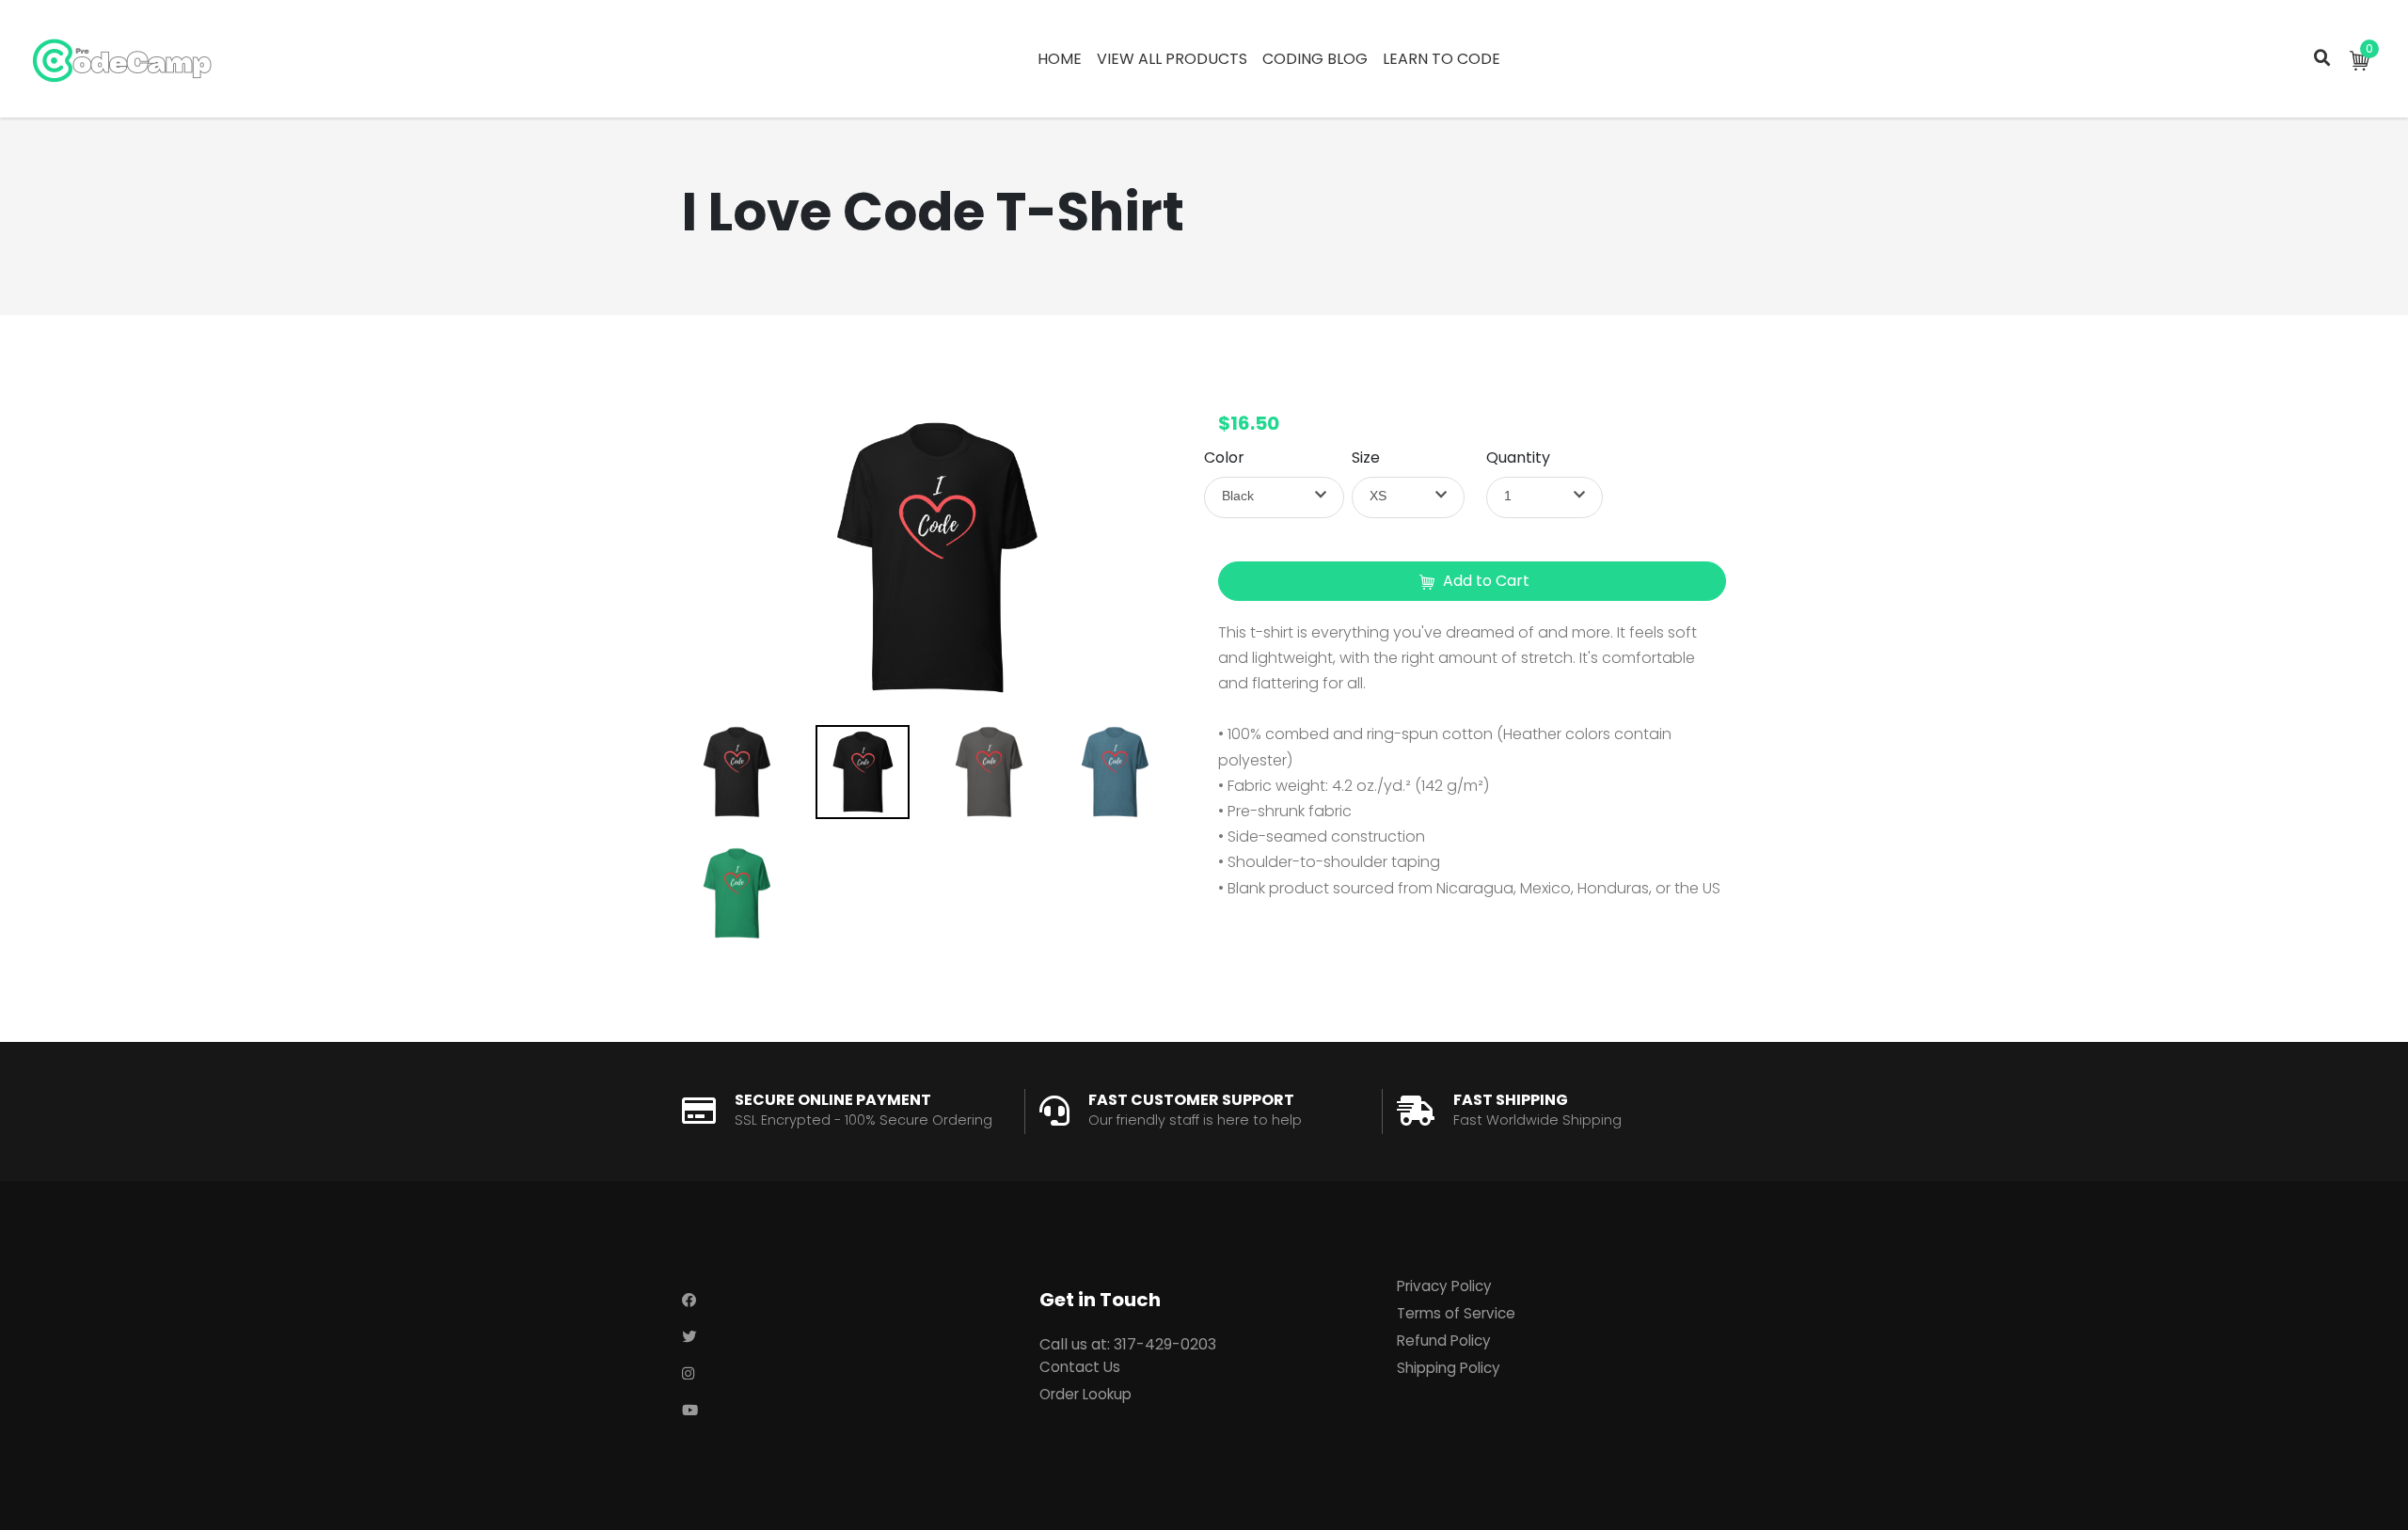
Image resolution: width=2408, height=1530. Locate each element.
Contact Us (1080, 1367)
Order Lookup (1085, 1394)
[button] (1274, 497)
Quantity (1518, 457)
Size (1366, 457)
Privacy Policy (1444, 1286)
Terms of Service (1456, 1313)
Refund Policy (1444, 1341)
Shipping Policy (1449, 1368)
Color (1224, 457)
